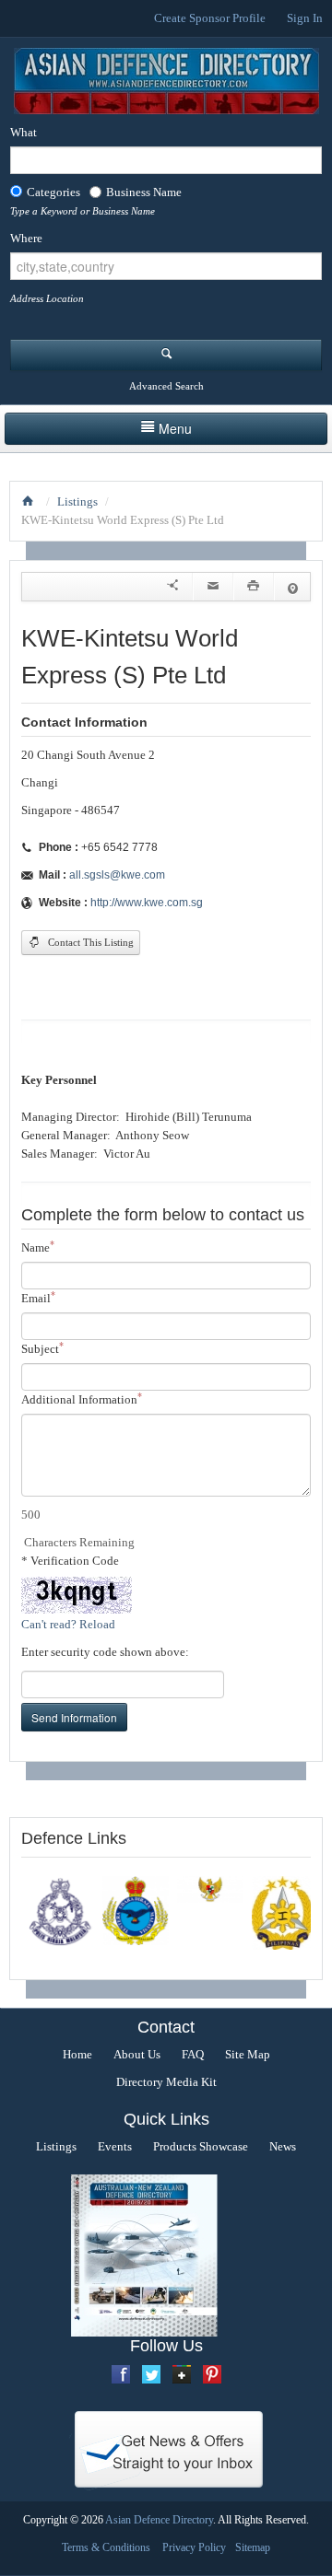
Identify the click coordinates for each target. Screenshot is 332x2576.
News (283, 2146)
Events (115, 2146)
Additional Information (82, 1399)
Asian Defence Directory (159, 2520)
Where (26, 238)
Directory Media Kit (166, 2082)
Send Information (74, 1717)
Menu (175, 428)
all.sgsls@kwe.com (117, 875)
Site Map (248, 2054)
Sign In (305, 18)
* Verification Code (70, 1561)
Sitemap (253, 2547)
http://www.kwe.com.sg (147, 903)
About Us (137, 2054)
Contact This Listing (89, 943)
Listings (77, 501)
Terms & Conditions (106, 2547)
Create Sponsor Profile (210, 18)
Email (38, 1297)
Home (77, 2054)
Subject (42, 1348)
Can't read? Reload (68, 1624)
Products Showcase (201, 2146)
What (24, 132)
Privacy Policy (194, 2547)
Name (38, 1247)
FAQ (193, 2054)
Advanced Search (166, 386)
